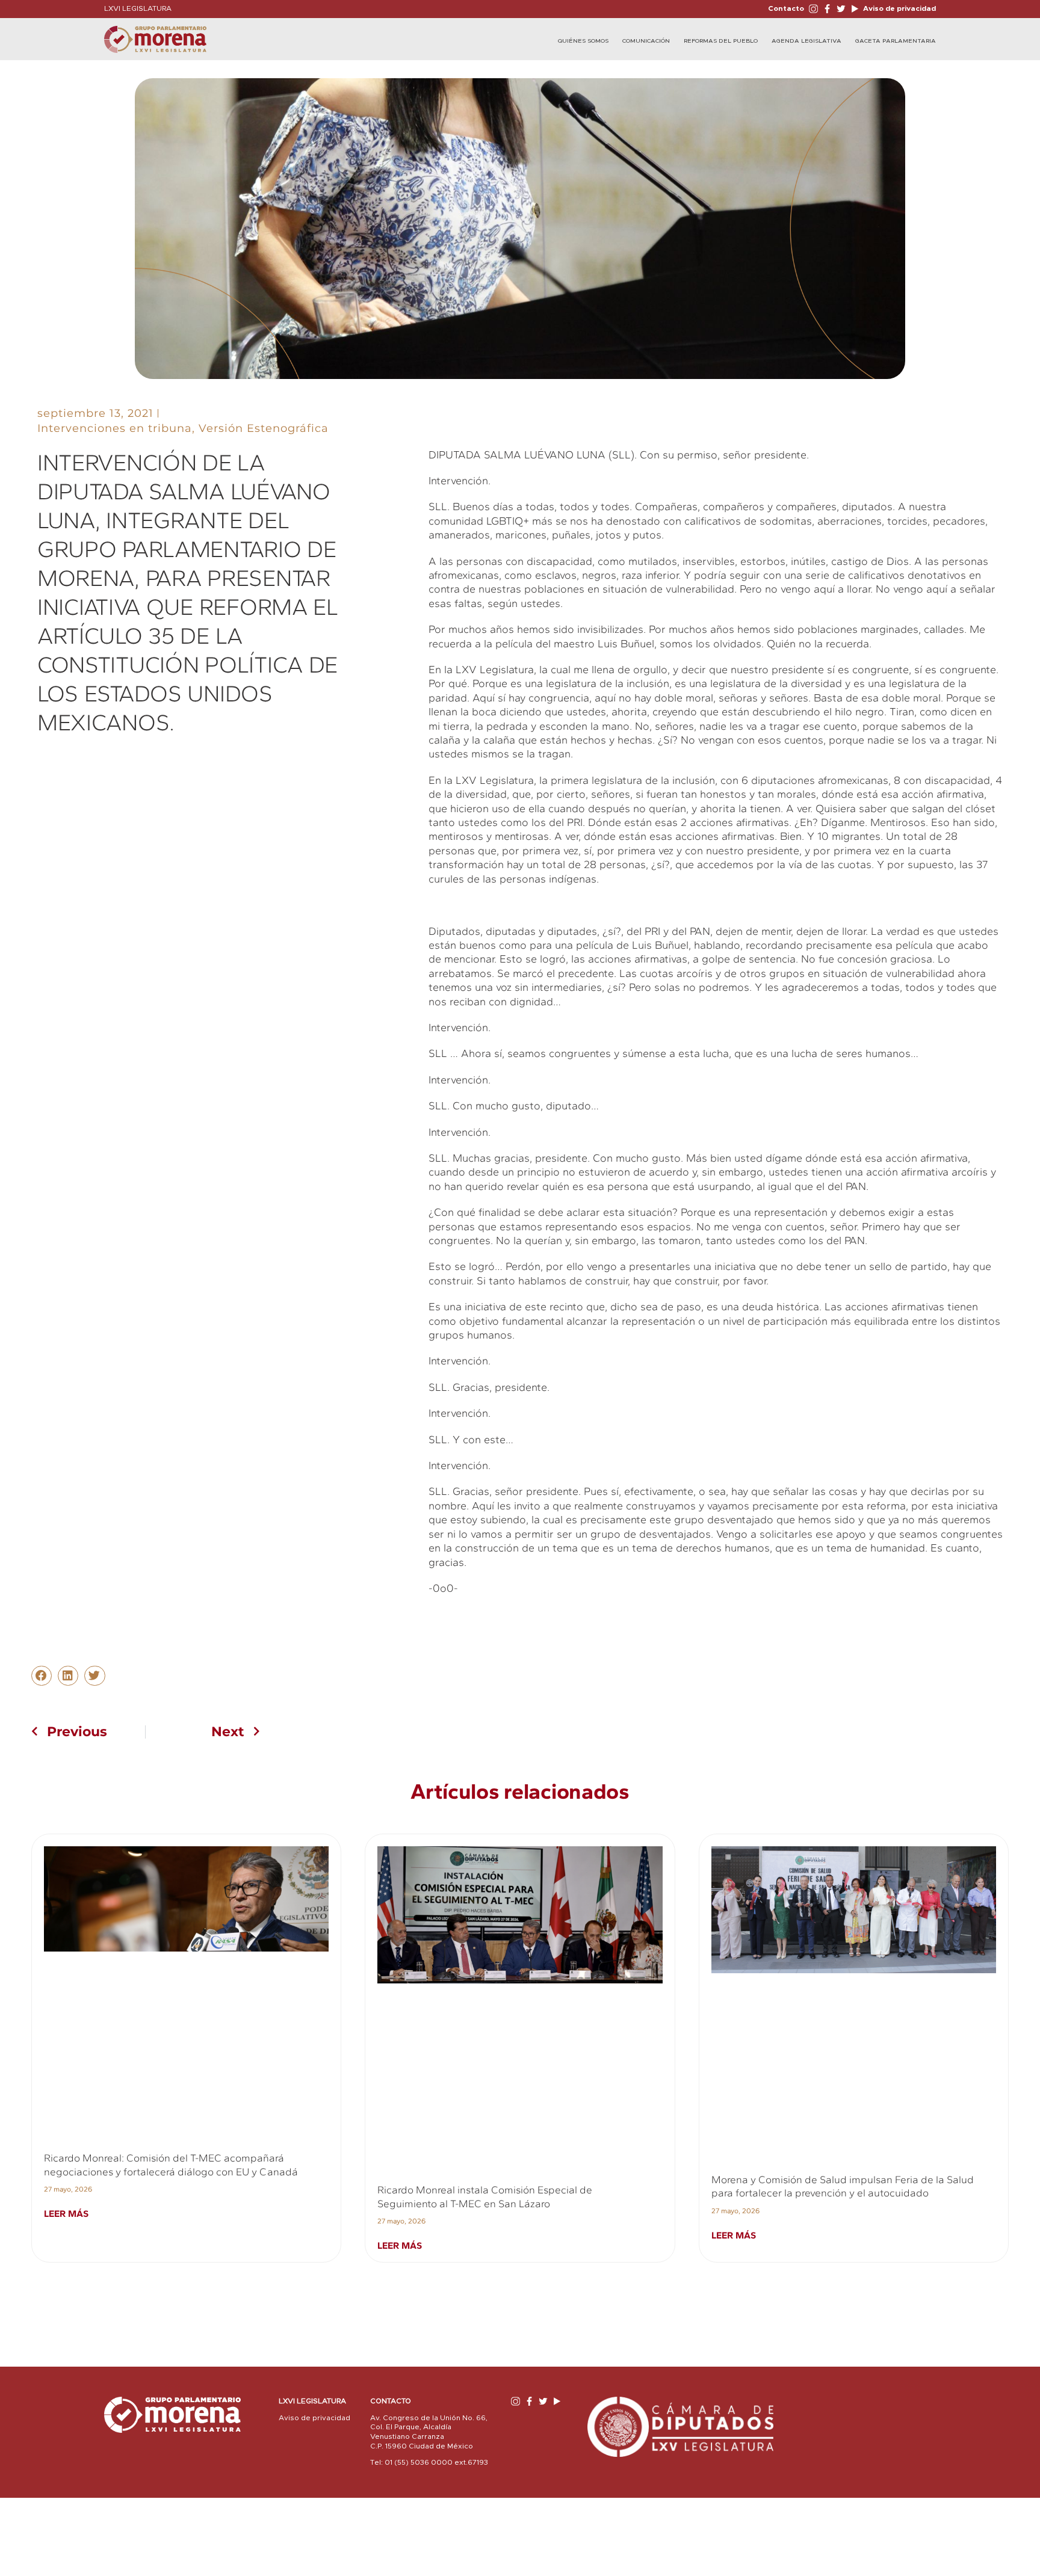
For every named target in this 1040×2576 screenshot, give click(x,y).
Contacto (786, 8)
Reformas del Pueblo (721, 41)
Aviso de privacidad (899, 8)
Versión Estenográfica (264, 428)
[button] (42, 1676)
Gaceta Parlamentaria (896, 41)
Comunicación (646, 41)
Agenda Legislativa (806, 41)
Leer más (66, 2214)
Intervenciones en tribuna (115, 428)
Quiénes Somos (583, 41)
